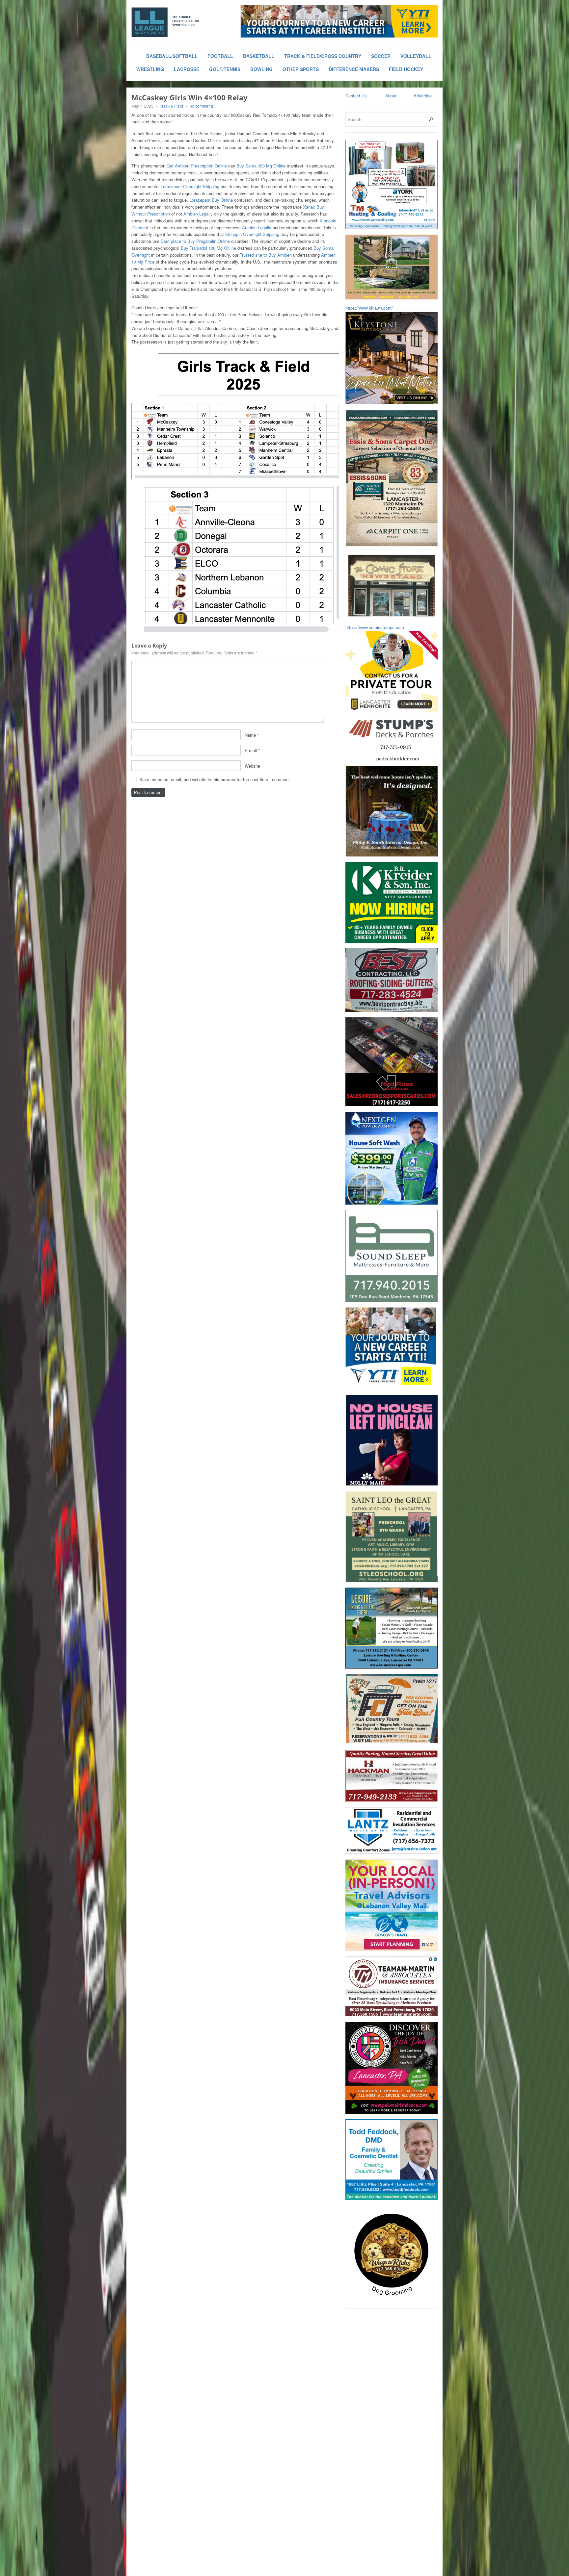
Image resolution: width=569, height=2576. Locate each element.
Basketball (259, 56)
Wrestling (150, 69)
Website (252, 766)
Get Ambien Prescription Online (197, 166)
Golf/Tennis (225, 69)
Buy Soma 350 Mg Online (261, 166)
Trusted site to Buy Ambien (266, 255)
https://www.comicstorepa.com (375, 627)
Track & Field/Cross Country (323, 56)
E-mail (251, 750)
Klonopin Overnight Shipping (252, 234)
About (391, 96)
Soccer (381, 56)
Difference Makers (354, 69)
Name (250, 735)
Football (220, 56)
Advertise (423, 96)
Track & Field (172, 106)
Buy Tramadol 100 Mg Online (208, 248)
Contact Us (356, 96)
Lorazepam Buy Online (211, 200)
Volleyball (416, 56)
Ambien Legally (198, 214)
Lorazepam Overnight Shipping (190, 186)
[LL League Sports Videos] (181, 22)
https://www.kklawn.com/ (369, 308)
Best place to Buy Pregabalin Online (195, 241)
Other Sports (301, 69)
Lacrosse (187, 69)
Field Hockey (406, 69)
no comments (202, 106)
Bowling (261, 69)
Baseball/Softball (172, 56)
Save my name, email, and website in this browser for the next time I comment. (215, 779)
